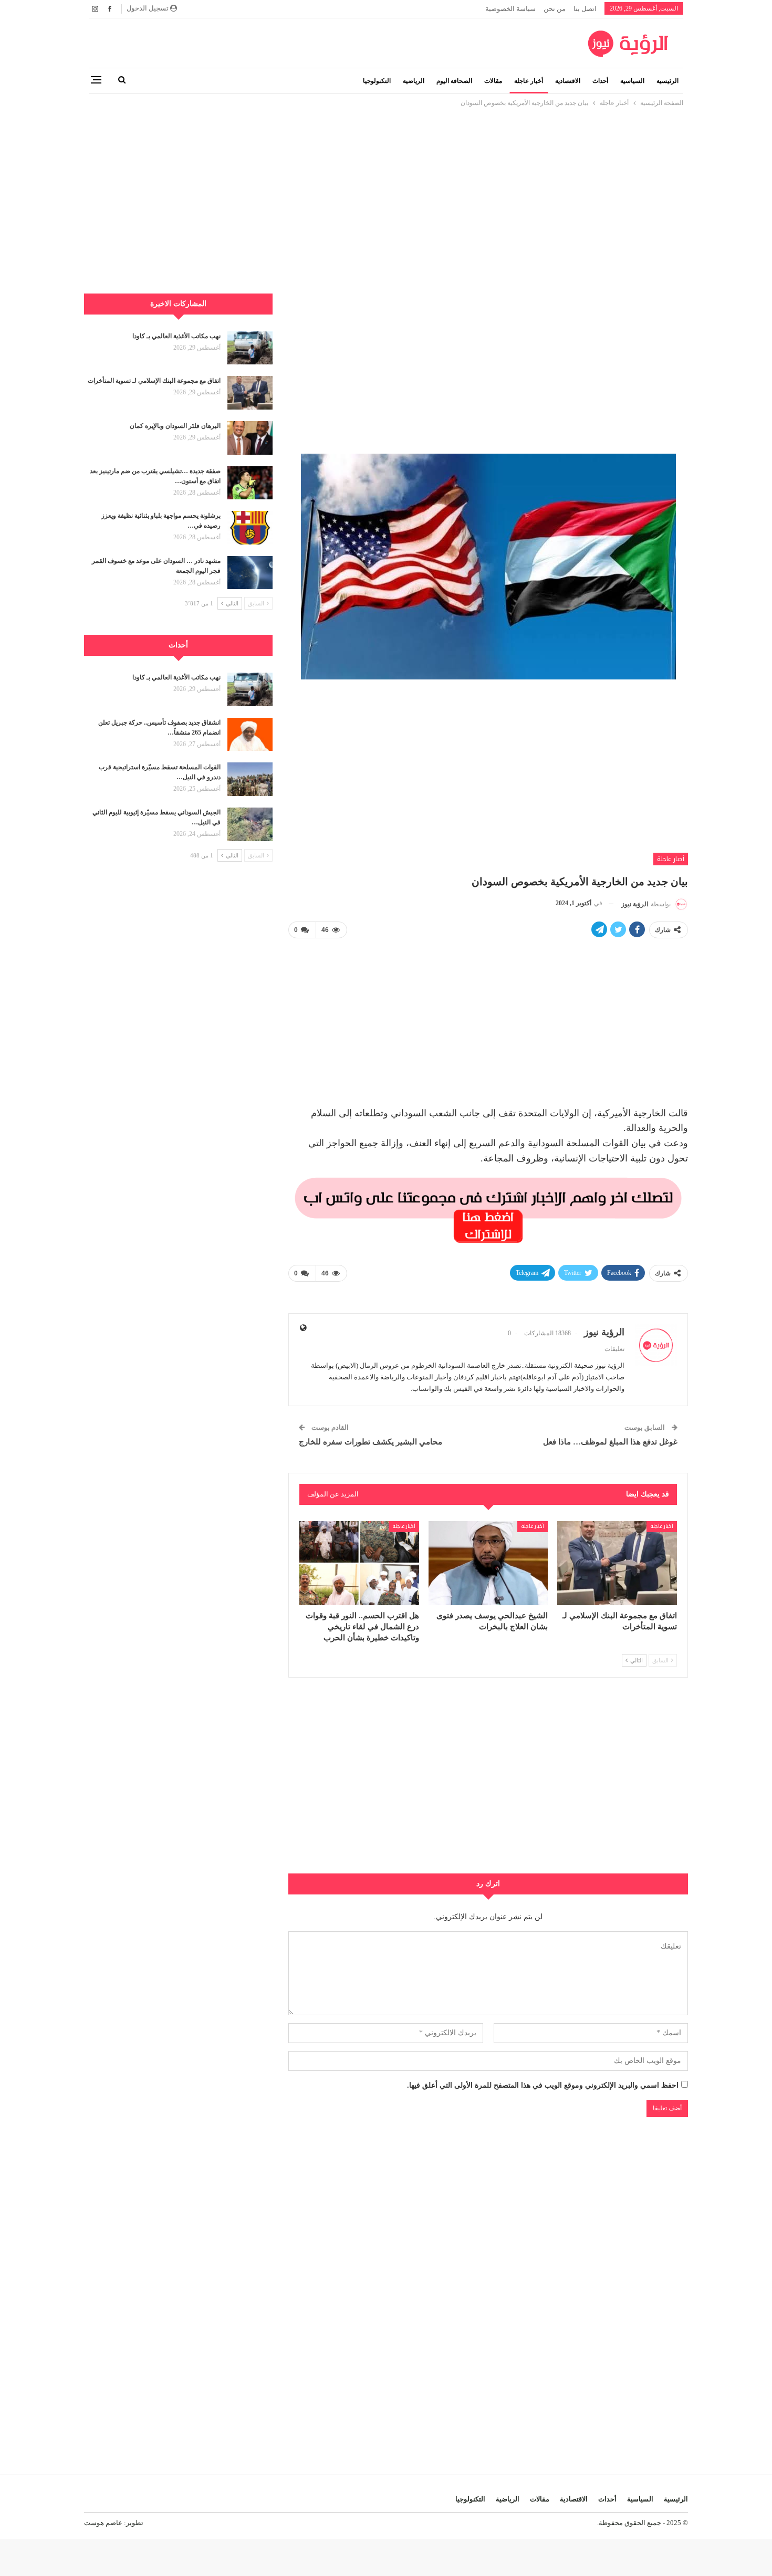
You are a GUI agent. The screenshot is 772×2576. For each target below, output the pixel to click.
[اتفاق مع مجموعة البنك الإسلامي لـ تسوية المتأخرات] (617, 1563)
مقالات (493, 81)
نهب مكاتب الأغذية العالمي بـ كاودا (176, 336)
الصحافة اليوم (454, 81)
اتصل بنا (585, 9)
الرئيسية (667, 81)
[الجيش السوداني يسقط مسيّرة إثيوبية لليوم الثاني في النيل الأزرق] (250, 824)
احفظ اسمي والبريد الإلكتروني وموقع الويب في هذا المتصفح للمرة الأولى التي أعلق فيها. (543, 2085)
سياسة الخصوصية (510, 9)
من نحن (555, 9)
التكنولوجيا (377, 81)
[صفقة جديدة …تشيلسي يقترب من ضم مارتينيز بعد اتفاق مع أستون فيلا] (250, 483)
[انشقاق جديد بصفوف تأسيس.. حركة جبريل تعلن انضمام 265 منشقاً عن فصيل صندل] (250, 735)
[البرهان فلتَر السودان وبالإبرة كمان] (250, 438)
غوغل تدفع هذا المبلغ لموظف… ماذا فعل (610, 1442)
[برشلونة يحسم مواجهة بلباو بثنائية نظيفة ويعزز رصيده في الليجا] (250, 528)
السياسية (632, 81)
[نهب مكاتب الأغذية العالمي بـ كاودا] (250, 348)
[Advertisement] (386, 182)
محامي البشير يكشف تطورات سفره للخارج (371, 1442)
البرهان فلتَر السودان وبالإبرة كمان (175, 426)
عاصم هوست (103, 2523)
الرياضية (414, 81)
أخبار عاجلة (529, 81)
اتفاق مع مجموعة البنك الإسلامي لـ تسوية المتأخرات (154, 381)
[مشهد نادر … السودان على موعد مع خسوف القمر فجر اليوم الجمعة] (250, 573)
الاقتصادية (568, 81)
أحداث (600, 81)
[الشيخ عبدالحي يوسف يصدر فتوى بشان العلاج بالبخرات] (488, 1563)
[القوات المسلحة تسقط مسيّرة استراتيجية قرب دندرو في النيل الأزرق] (250, 779)
